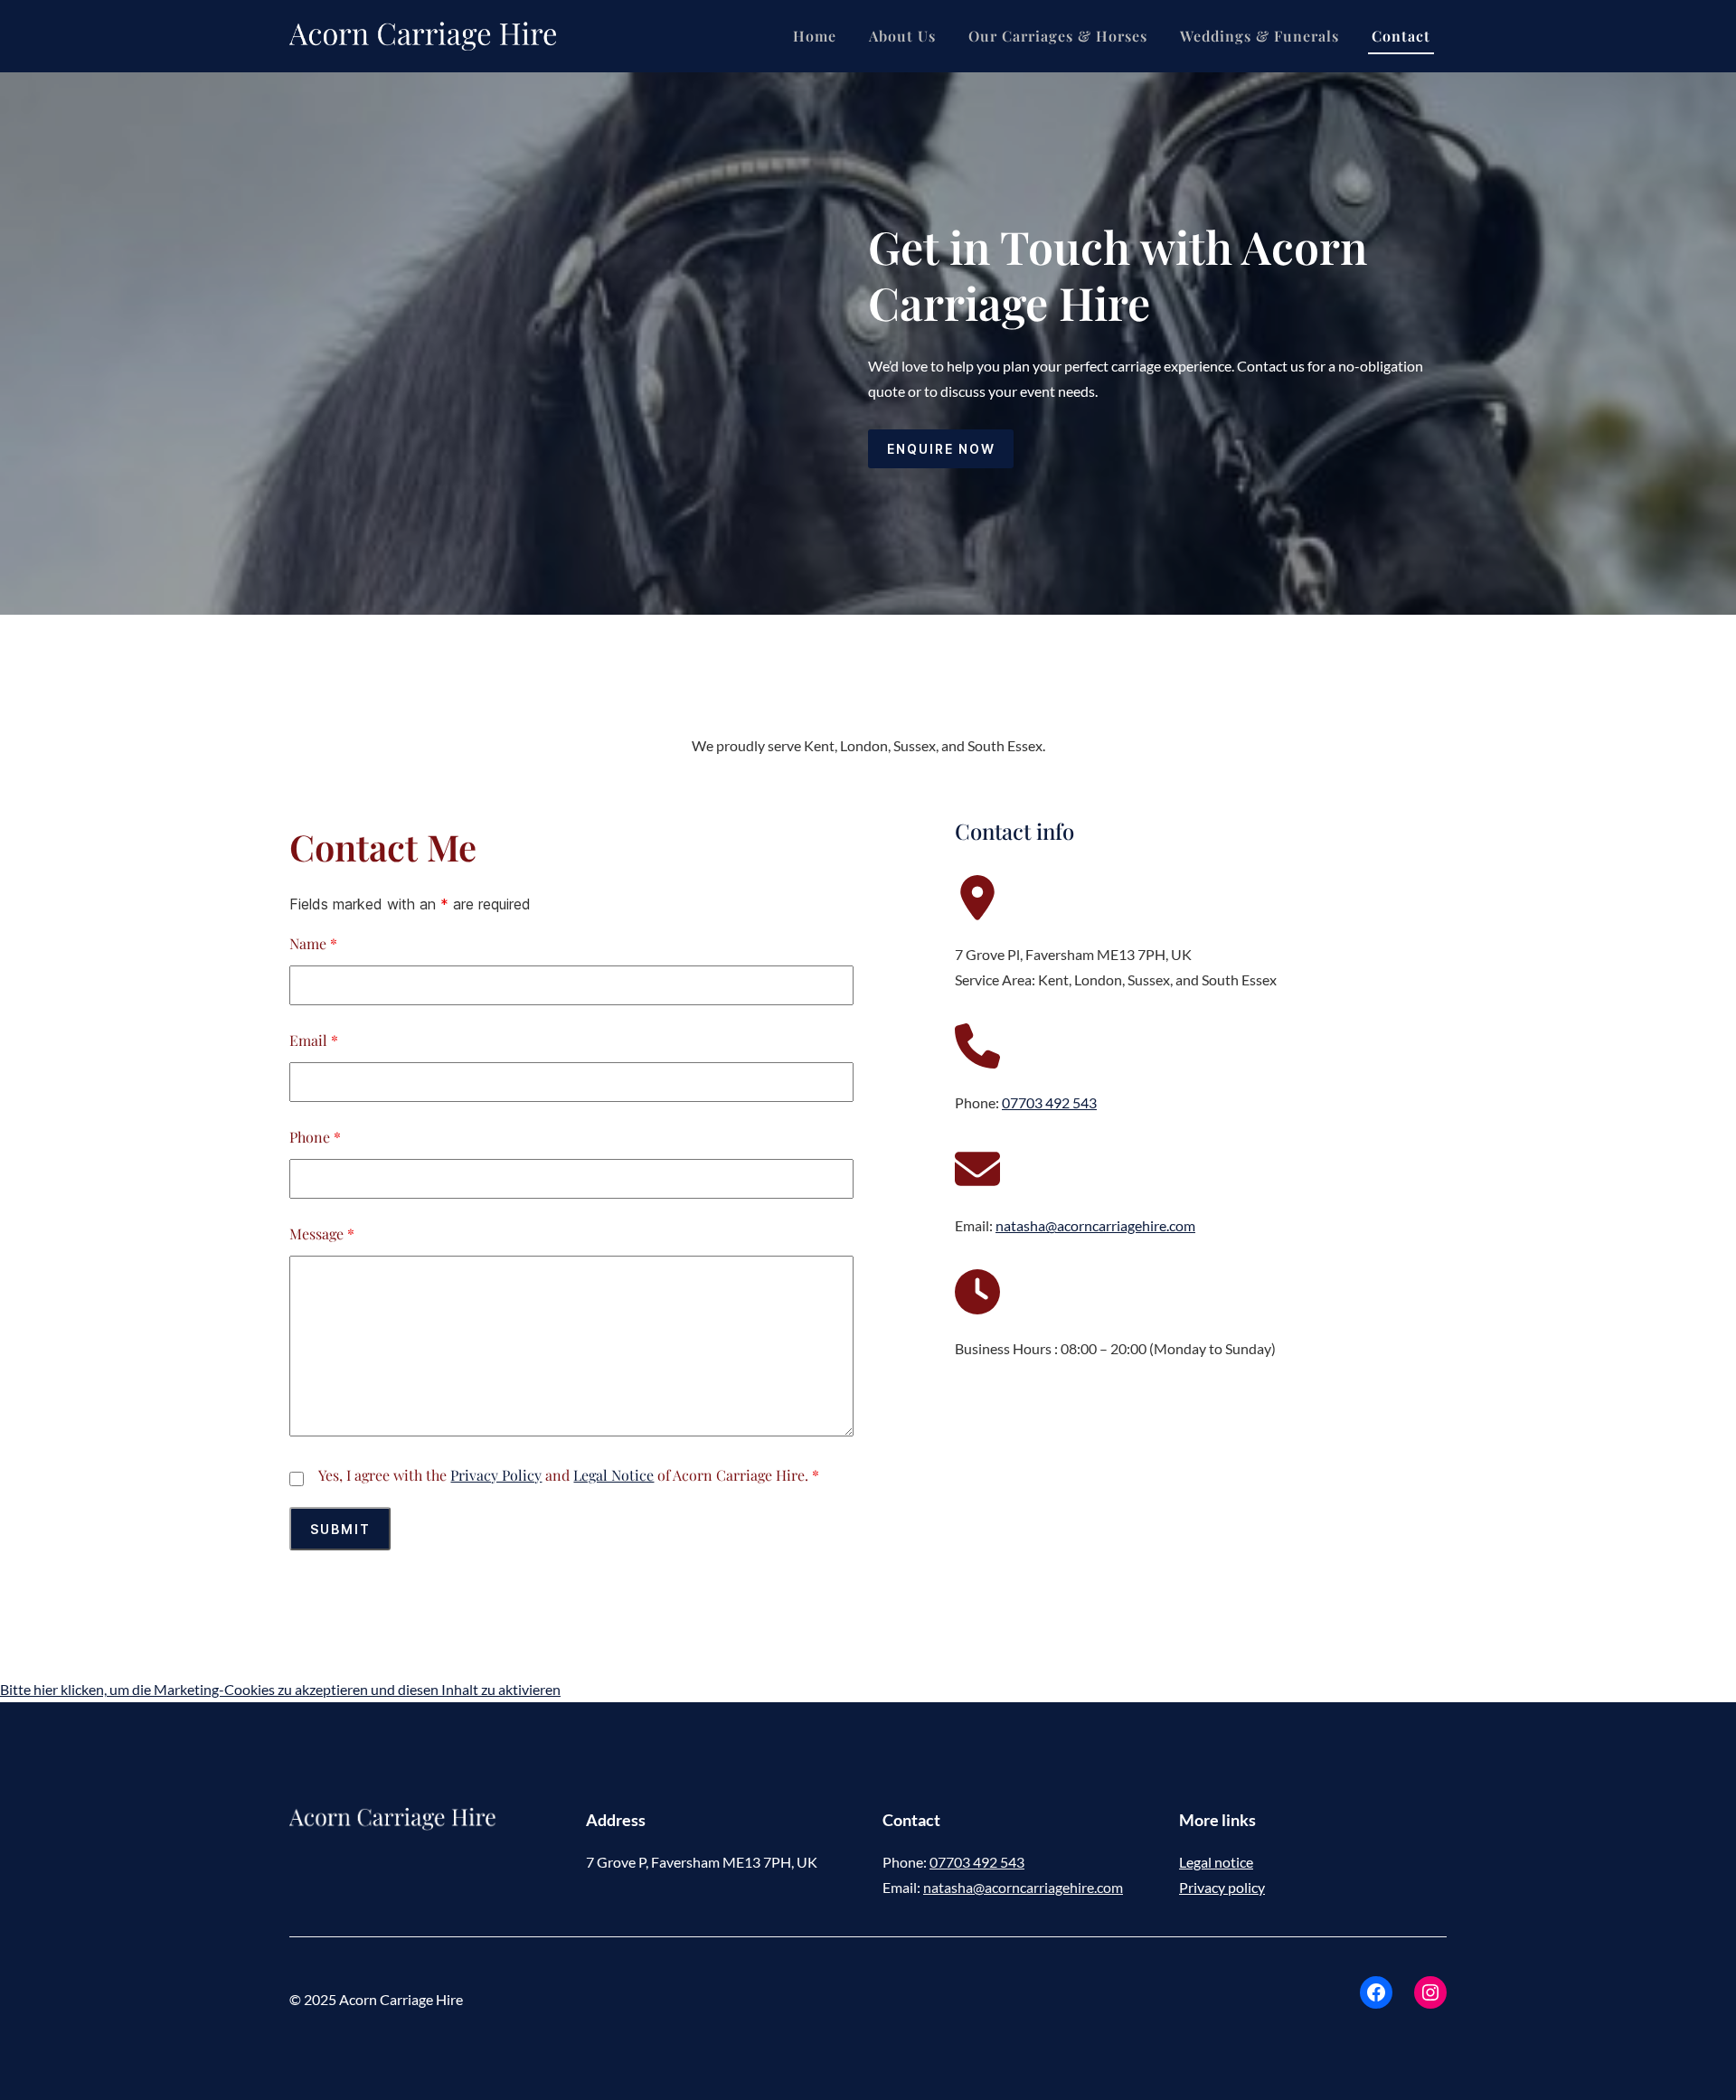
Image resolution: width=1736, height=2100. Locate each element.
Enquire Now (941, 449)
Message (322, 1234)
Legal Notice (613, 1475)
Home (815, 36)
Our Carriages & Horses (1058, 36)
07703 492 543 (1049, 1102)
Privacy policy (1222, 1887)
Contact (1401, 36)
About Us (902, 36)
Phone (315, 1137)
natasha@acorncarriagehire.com (1095, 1225)
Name (313, 943)
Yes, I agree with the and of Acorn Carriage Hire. (569, 1475)
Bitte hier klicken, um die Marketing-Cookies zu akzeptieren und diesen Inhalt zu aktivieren (280, 1689)
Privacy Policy (496, 1475)
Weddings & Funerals (1260, 36)
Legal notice (1216, 1862)
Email (314, 1040)
